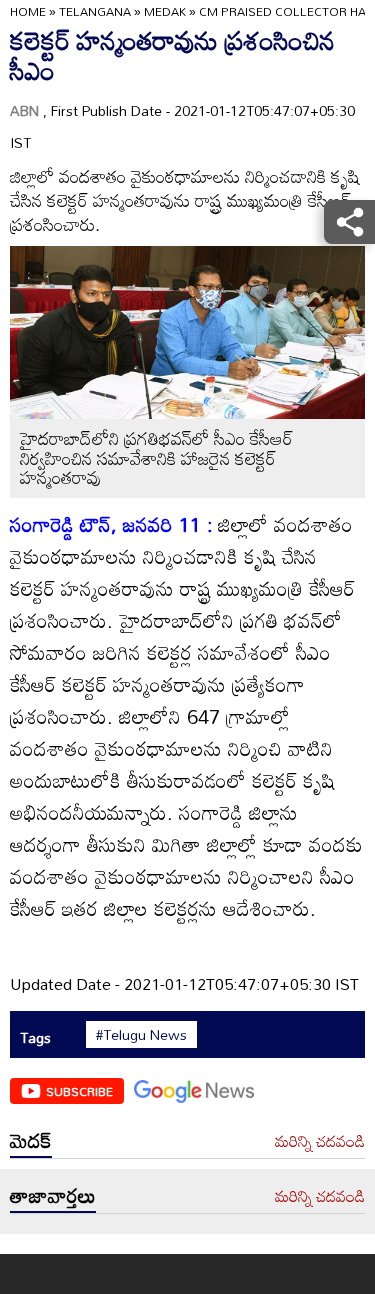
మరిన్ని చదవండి (320, 1142)
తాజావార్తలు (53, 1195)
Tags (35, 1037)
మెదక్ (31, 1140)
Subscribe (79, 1091)
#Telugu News (141, 1035)
